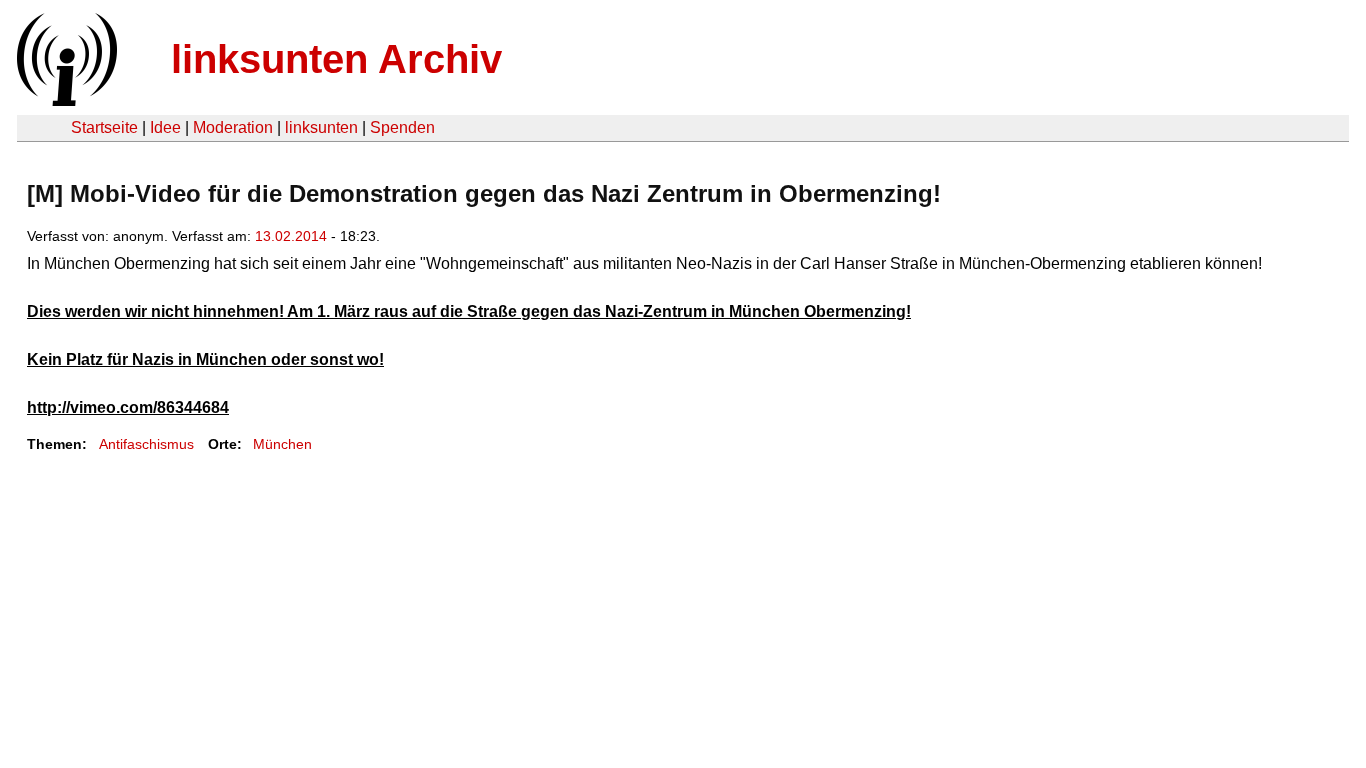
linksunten (321, 127)
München (282, 444)
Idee (165, 127)
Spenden (402, 127)
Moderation (233, 127)
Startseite (104, 127)
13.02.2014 (291, 236)
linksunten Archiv (336, 59)
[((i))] (65, 100)
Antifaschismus (146, 444)
